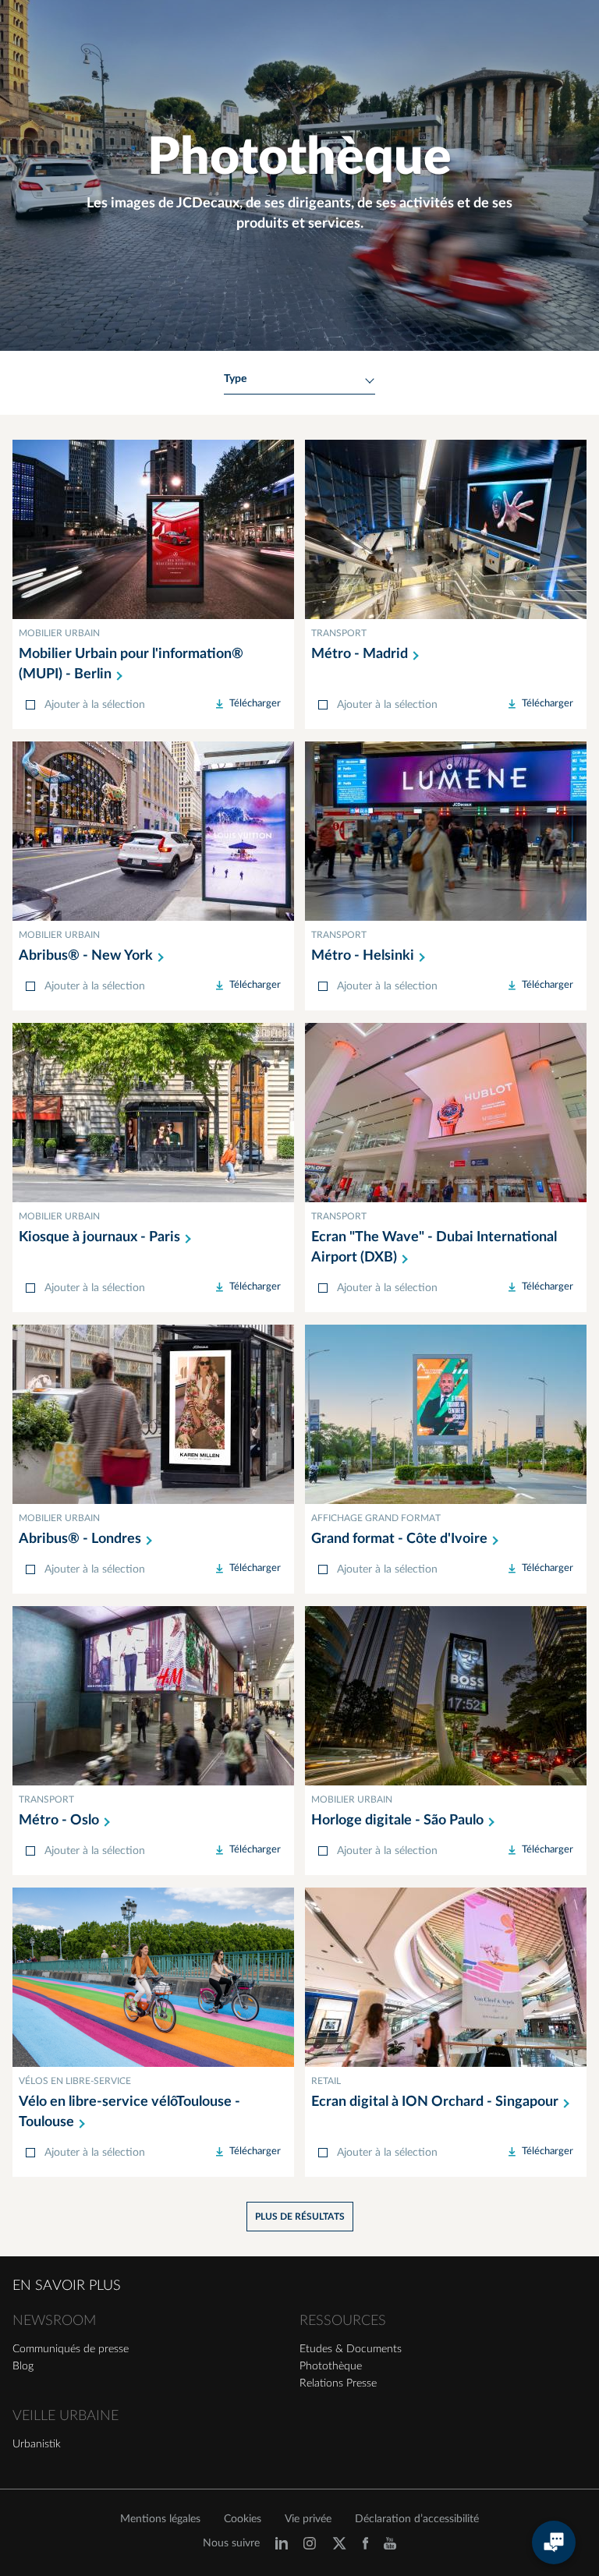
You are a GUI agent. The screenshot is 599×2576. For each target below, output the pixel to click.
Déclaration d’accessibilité (417, 2519)
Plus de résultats (300, 2217)
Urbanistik (37, 2444)
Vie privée (308, 2519)
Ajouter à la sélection (95, 705)
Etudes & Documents (351, 2349)
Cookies (243, 2519)
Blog (23, 2366)
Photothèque (331, 2366)
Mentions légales (160, 2519)
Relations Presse (338, 2383)
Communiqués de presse (71, 2349)
